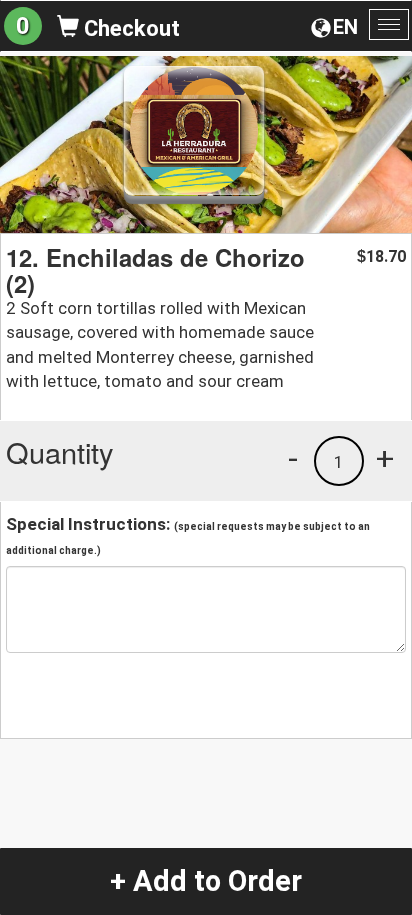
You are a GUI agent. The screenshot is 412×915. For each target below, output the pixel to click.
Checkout (129, 28)
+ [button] (385, 458)
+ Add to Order (206, 881)
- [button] (293, 458)
